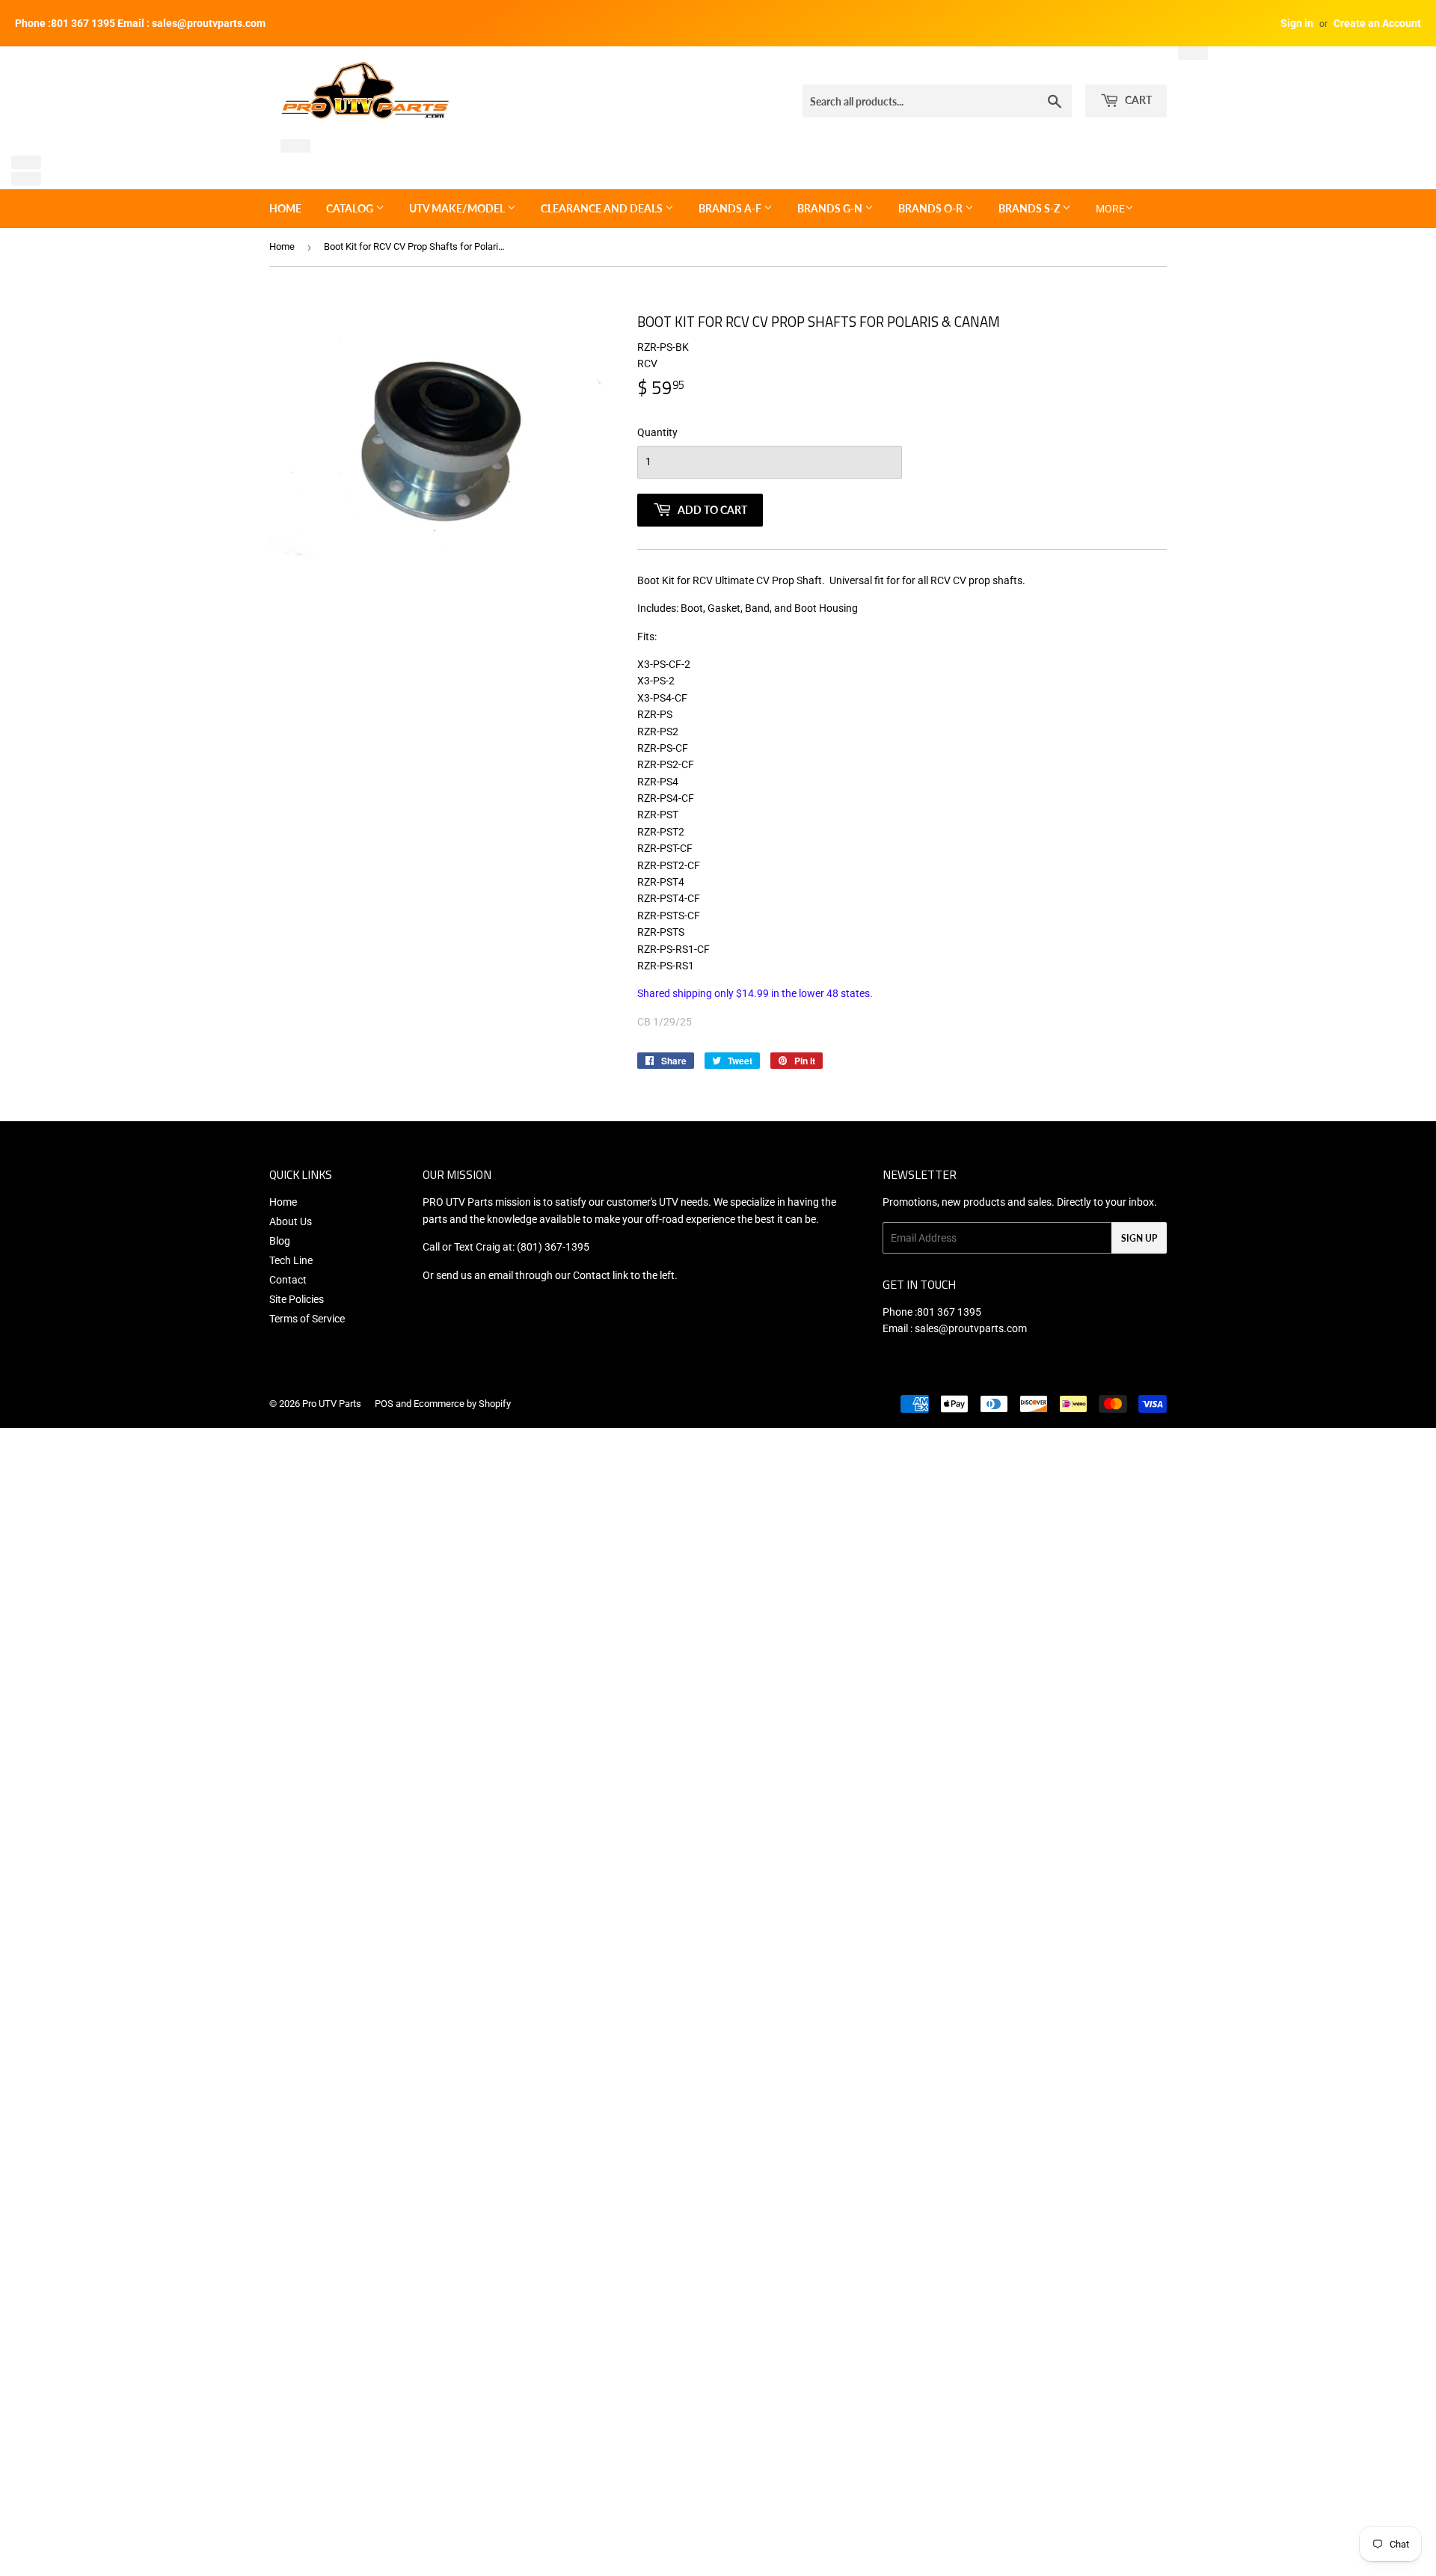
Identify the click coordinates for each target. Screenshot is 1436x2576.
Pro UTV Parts (332, 1404)
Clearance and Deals (603, 208)
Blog (280, 1241)
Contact (288, 1280)
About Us (291, 1221)
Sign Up (1139, 1238)
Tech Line (291, 1260)
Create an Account (1377, 23)
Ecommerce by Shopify (462, 1404)
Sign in (1297, 23)
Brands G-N (831, 208)
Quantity (657, 432)
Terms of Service (307, 1319)
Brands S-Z (1030, 208)
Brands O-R (932, 208)
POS (384, 1404)
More (1110, 209)
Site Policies (297, 1299)
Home (285, 208)
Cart (1137, 100)
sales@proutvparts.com (971, 1328)
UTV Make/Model (458, 208)
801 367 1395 (949, 1312)
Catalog (351, 208)
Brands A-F (731, 208)
